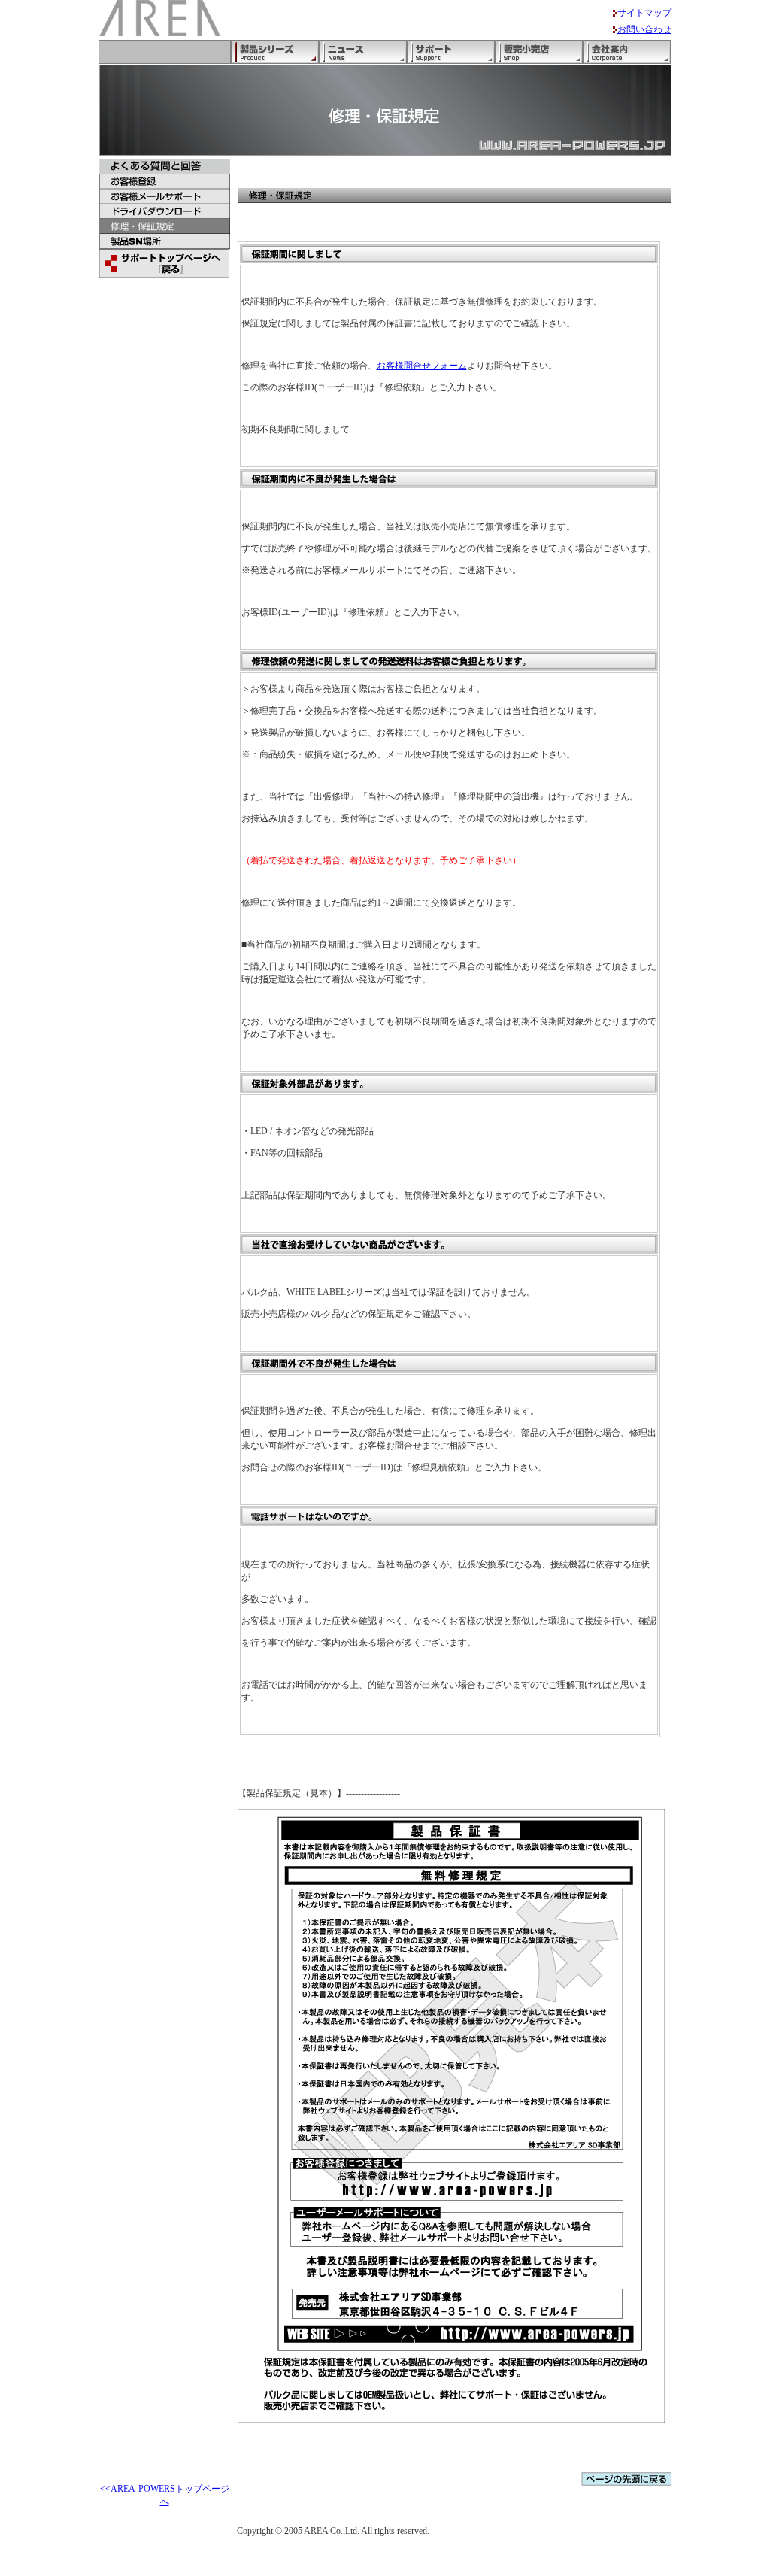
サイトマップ (644, 13)
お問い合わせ (644, 29)
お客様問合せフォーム (422, 366)
